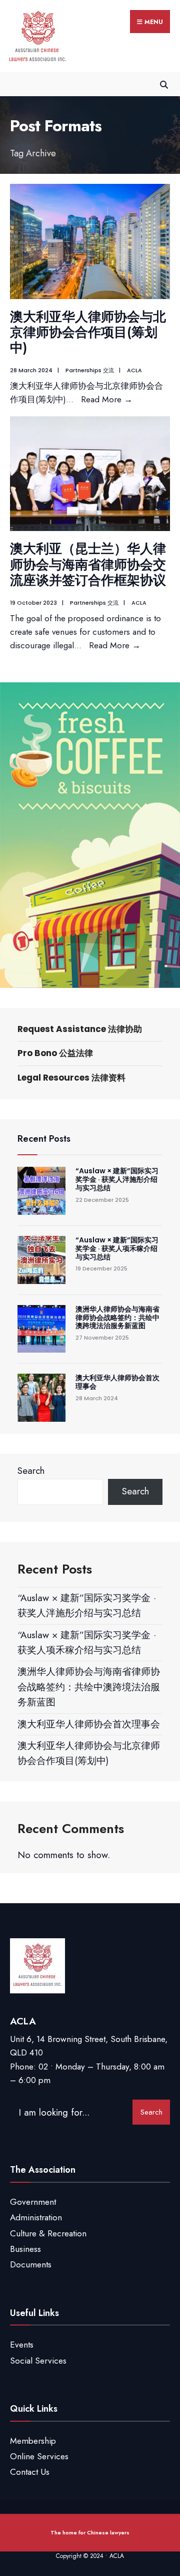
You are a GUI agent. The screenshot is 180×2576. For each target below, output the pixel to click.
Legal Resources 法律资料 (71, 1078)
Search (31, 1471)
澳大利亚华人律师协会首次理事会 (117, 1382)
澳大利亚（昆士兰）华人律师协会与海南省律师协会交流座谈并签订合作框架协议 (88, 564)
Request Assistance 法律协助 (80, 1029)
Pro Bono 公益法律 (55, 1053)
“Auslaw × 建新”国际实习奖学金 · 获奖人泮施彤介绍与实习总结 (117, 1179)
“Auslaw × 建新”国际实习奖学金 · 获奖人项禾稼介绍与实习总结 (117, 1248)
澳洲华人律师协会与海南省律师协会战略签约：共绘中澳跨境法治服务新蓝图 (117, 1318)
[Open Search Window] (164, 84)
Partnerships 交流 (90, 370)
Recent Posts (44, 1139)
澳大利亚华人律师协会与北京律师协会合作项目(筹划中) (88, 332)
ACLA (134, 370)
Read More (107, 399)
